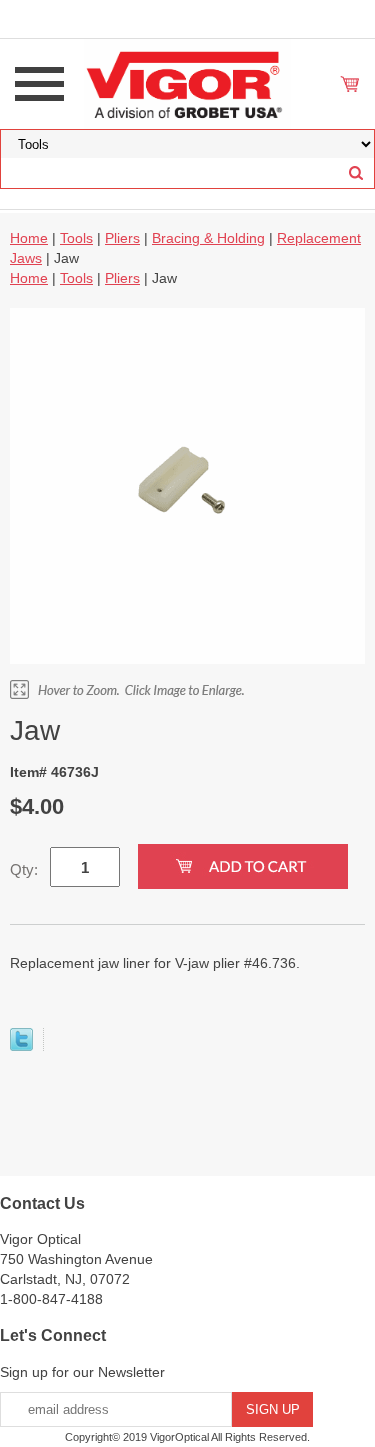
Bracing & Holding (208, 238)
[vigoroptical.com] (188, 83)
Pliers (122, 238)
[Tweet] (21, 1046)
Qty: (24, 869)
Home (29, 238)
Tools (76, 238)
